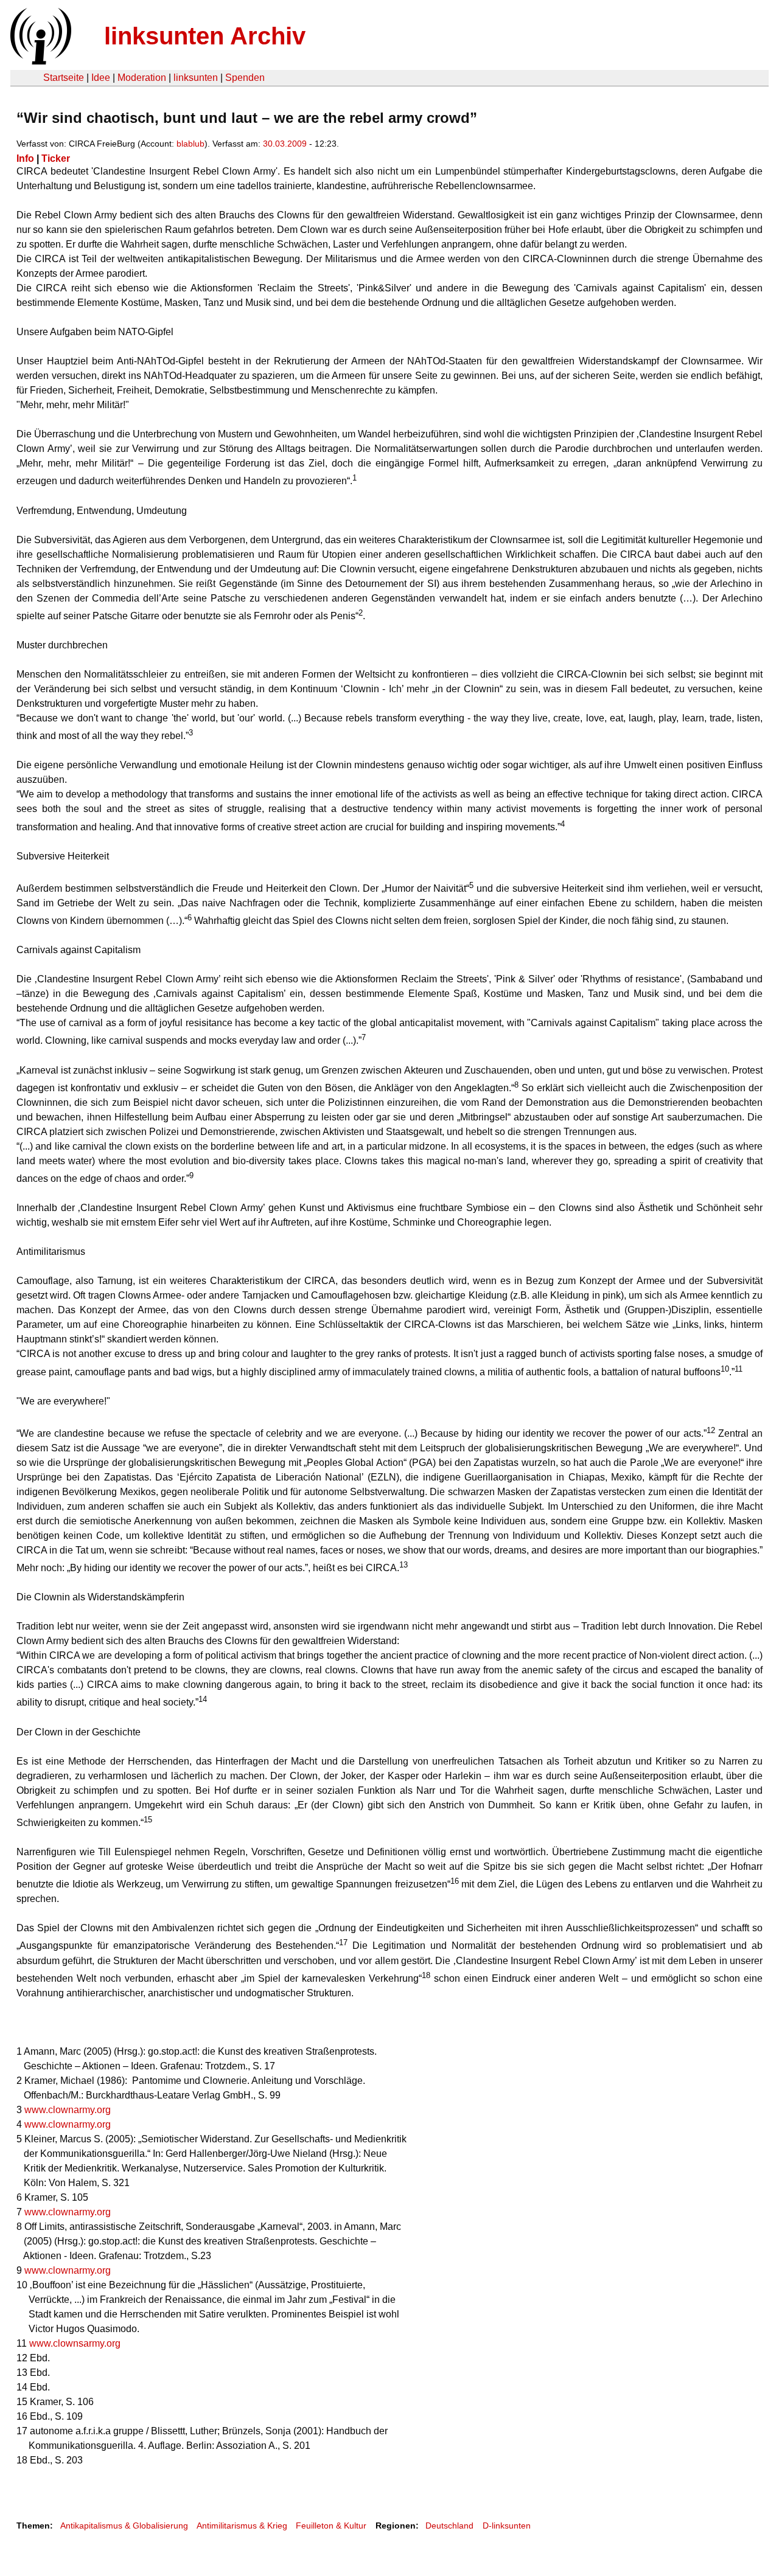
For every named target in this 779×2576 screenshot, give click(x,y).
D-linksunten (507, 2526)
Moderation (142, 78)
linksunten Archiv (205, 36)
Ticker (56, 158)
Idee (101, 78)
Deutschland (449, 2526)
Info (25, 158)
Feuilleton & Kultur (331, 2526)
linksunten (196, 78)
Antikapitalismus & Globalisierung (124, 2526)
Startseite (64, 78)
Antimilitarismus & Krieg (242, 2526)
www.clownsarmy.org (75, 2343)
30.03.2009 (285, 144)
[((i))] (40, 61)
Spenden (245, 78)
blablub (190, 144)
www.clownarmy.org (68, 2110)
